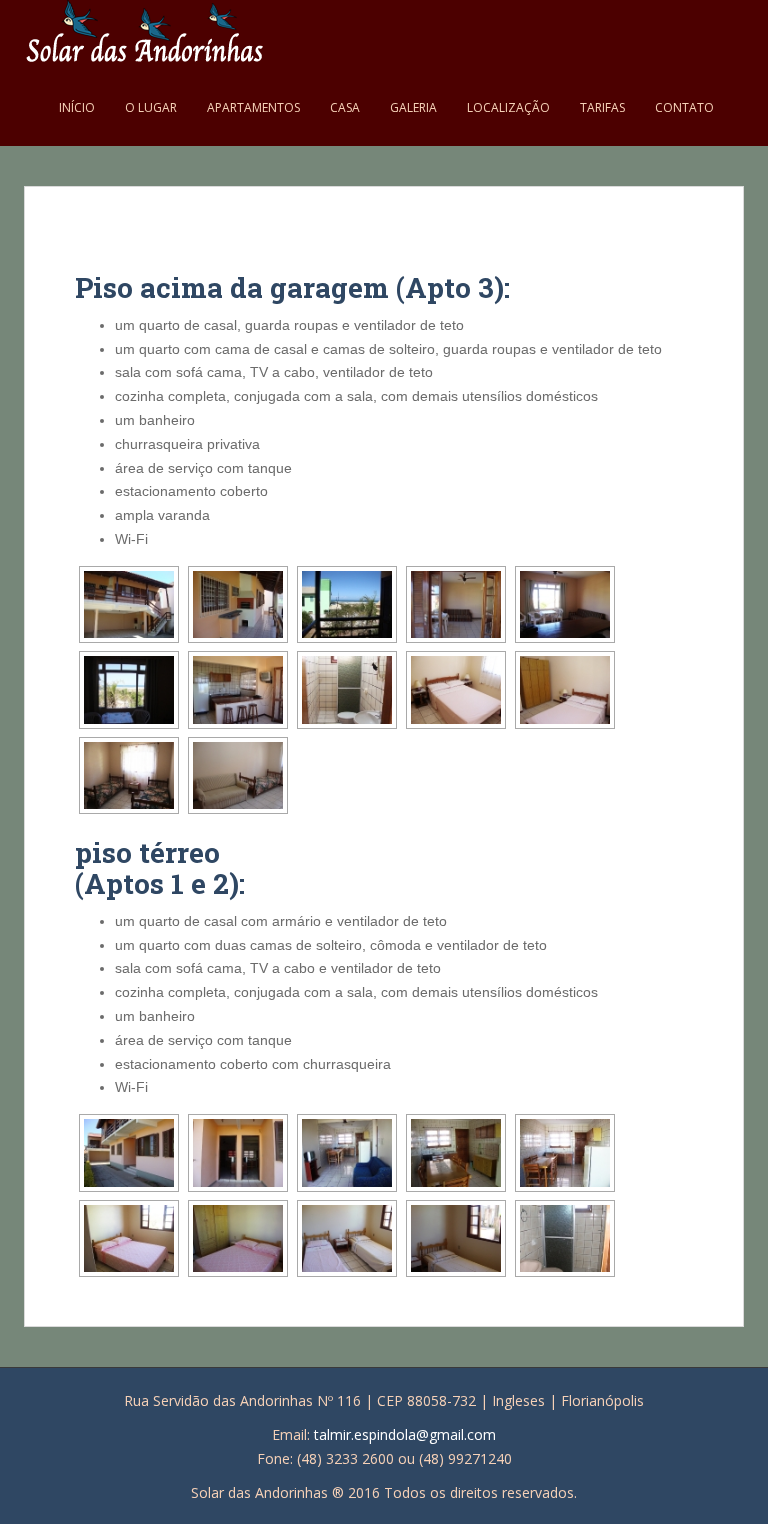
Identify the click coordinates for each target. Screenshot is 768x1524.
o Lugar (151, 107)
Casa (345, 107)
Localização (508, 107)
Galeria (413, 107)
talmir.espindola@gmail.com (405, 1434)
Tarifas (602, 107)
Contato (684, 107)
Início (77, 107)
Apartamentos (253, 107)
